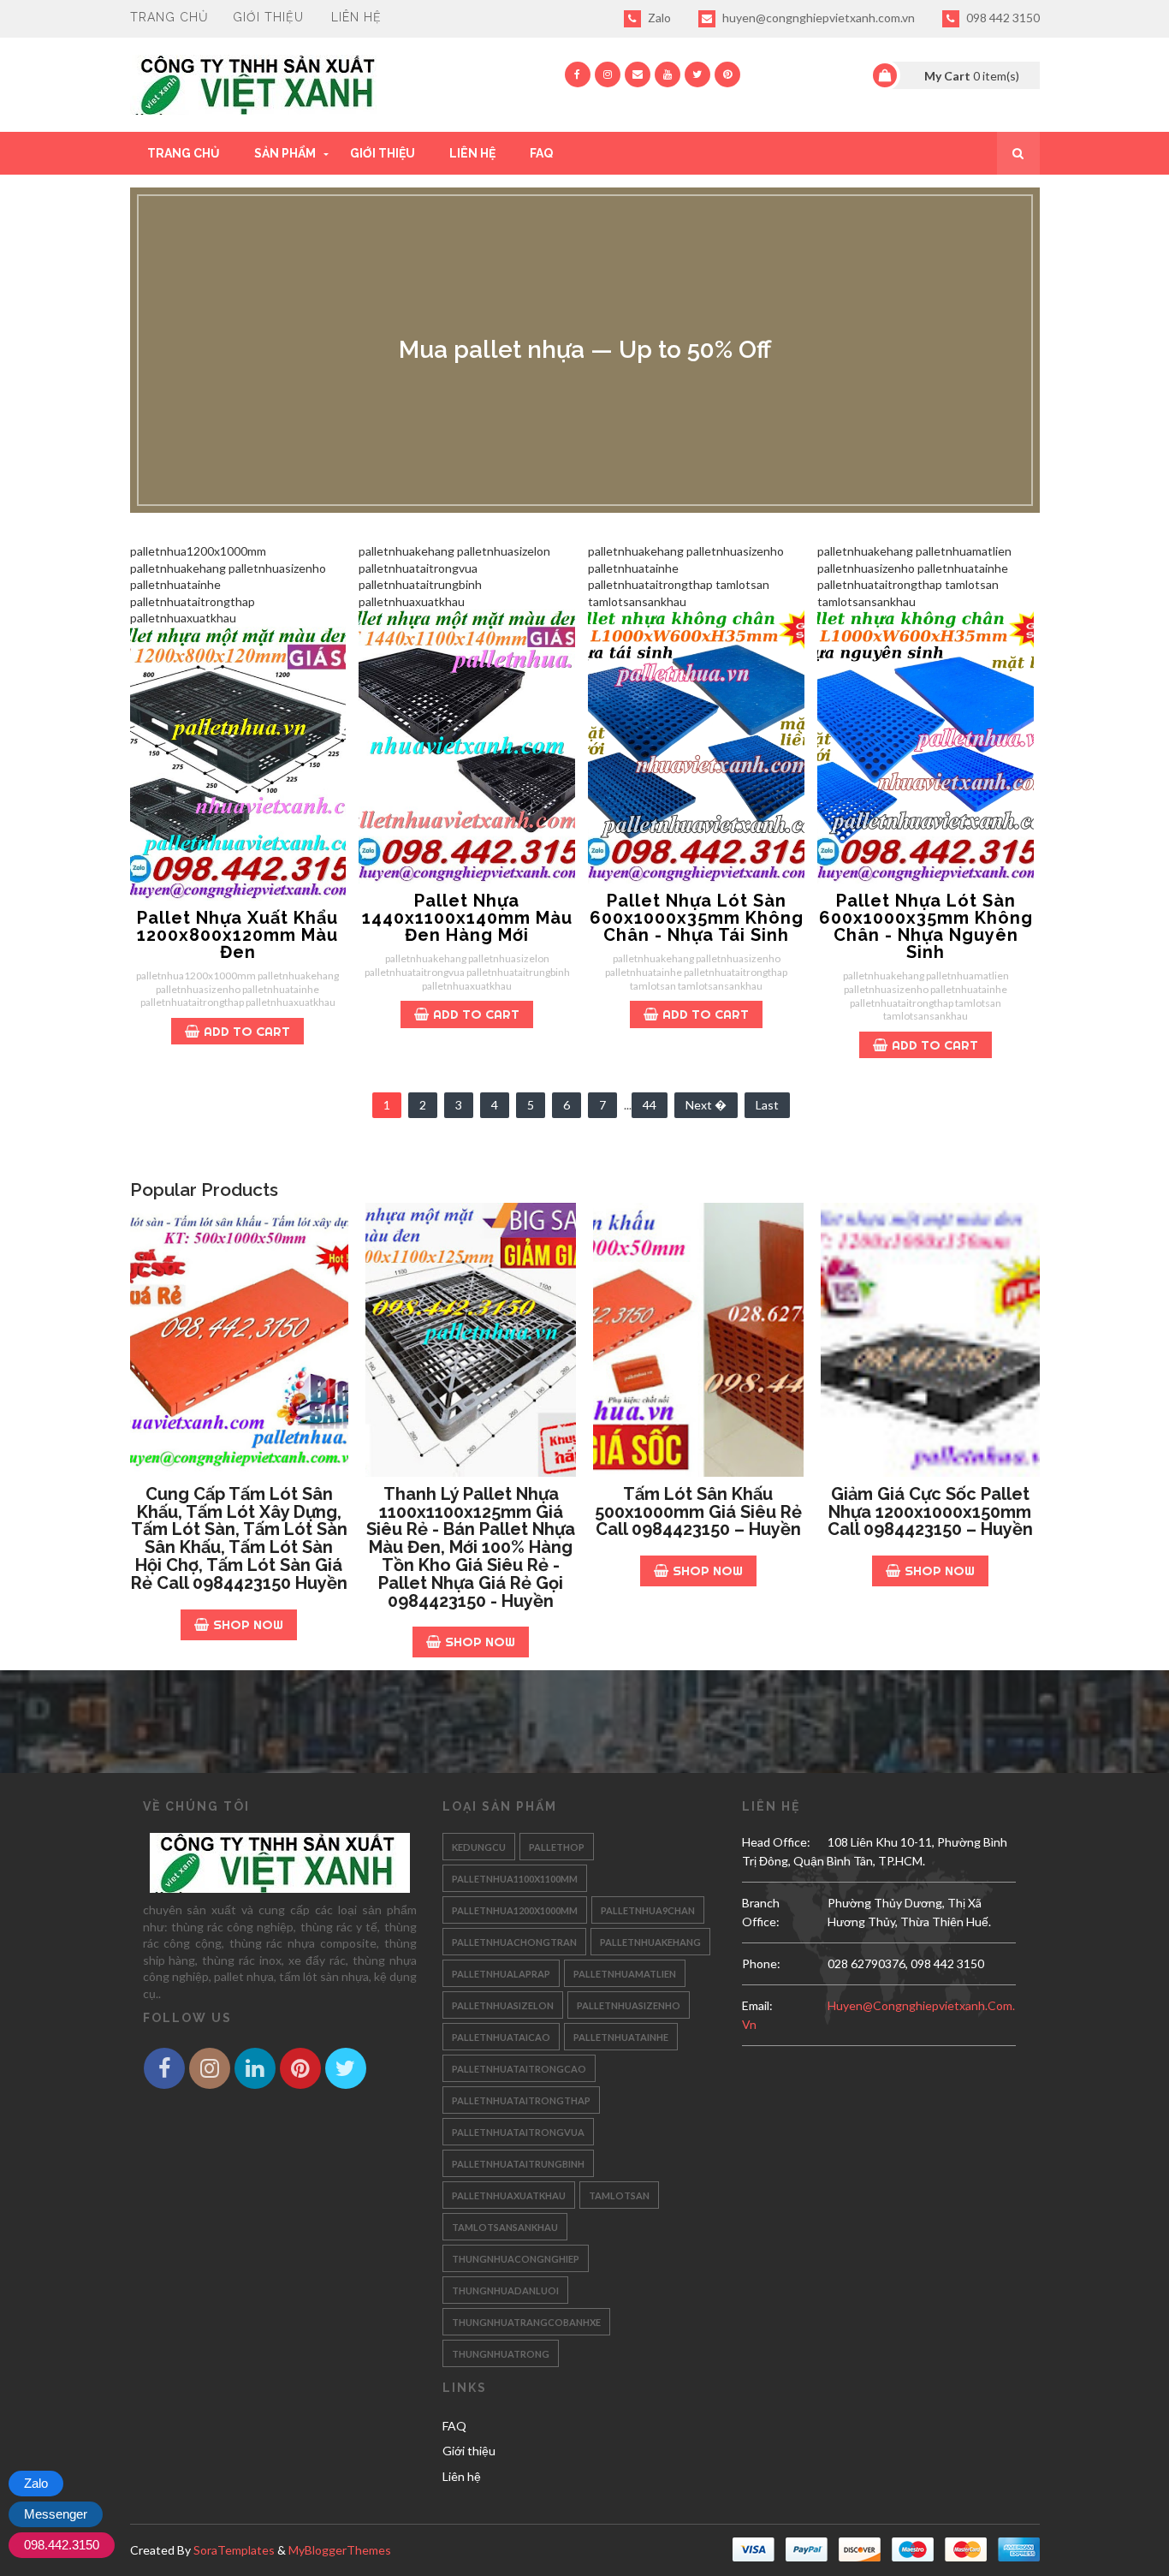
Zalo (658, 18)
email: (757, 2005)
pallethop (557, 1847)
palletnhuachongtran (514, 1942)
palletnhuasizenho (629, 2005)
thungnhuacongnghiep (516, 2259)
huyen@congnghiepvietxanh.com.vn (817, 18)
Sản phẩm (285, 153)
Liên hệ (356, 17)
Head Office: (776, 1842)
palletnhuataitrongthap (521, 2100)
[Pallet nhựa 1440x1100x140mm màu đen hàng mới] (467, 747)
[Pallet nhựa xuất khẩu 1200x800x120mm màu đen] (238, 764)
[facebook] (578, 74)
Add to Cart (247, 1031)
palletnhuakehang (650, 1942)
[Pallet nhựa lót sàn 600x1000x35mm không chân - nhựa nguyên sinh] (926, 747)
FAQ (541, 153)
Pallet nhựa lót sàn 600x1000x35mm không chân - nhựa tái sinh (697, 918)
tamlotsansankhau (505, 2227)
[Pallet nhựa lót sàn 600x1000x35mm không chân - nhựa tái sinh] (696, 747)
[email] (638, 74)
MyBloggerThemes (340, 2550)
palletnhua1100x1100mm (515, 1879)
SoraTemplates (234, 2550)
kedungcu (479, 1847)
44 (650, 1105)
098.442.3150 (62, 2545)
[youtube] (668, 74)
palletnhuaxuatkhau (509, 2195)
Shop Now (248, 1624)
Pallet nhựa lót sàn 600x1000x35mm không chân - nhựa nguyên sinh (926, 926)
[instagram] (608, 74)
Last (767, 1105)
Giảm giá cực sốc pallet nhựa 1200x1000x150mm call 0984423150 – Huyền (930, 1512)
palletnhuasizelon (503, 2005)
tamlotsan (619, 2195)
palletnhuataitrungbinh (518, 2164)
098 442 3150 (1002, 18)
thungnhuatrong (501, 2354)
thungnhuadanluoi (505, 2290)
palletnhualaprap (501, 1974)
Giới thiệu (268, 17)
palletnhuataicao (501, 2037)
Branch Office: (761, 1912)
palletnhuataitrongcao (519, 2069)
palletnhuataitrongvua (518, 2132)
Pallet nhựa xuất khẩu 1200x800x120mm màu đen (237, 935)
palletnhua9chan (648, 1910)
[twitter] (697, 74)
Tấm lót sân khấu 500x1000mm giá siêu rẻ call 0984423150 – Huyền (698, 1512)
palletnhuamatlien (625, 1974)
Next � (706, 1105)
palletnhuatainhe (621, 2037)
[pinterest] (727, 74)
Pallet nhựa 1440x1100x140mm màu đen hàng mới (467, 918)
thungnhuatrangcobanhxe (526, 2322)
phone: (761, 1963)
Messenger (56, 2514)
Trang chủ (169, 17)
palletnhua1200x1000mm (515, 1910)
